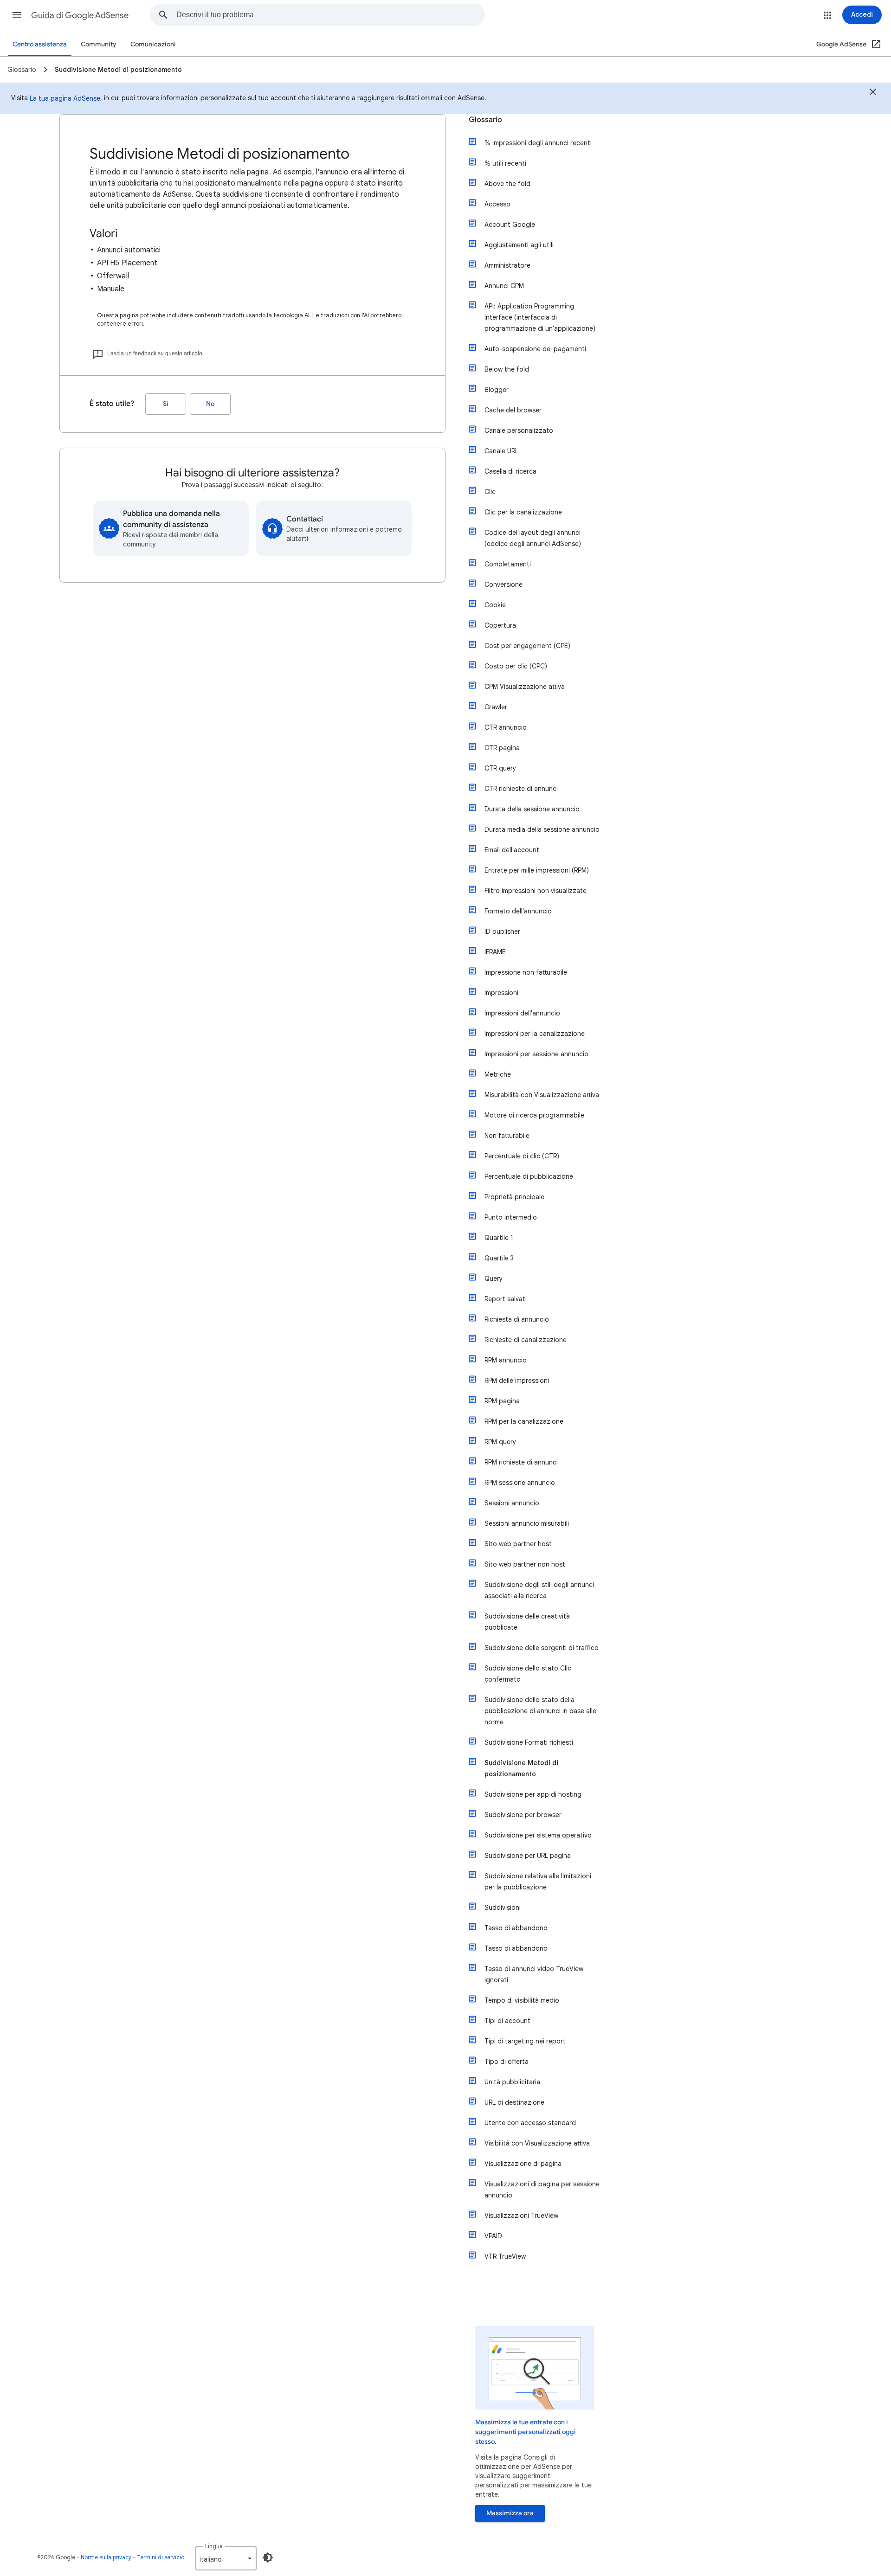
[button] (17, 15)
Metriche (498, 1074)
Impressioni (501, 993)
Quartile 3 (499, 1258)
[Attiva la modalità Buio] (268, 2557)
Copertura (500, 625)
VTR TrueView (505, 2256)
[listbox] (226, 2558)
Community (99, 44)
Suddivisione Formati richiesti (529, 1742)
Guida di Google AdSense (80, 15)
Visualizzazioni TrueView (521, 2216)
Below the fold (507, 369)
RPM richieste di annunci (521, 1462)
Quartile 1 (499, 1238)
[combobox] (330, 15)
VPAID (493, 2236)
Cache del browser (513, 410)
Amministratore (507, 265)
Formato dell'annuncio (518, 911)
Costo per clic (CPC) (516, 666)
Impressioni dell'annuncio (522, 1013)
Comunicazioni (153, 44)
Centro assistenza (40, 44)
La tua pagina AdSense (65, 98)
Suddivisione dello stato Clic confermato (528, 1674)
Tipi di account (507, 2021)
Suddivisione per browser (523, 1815)
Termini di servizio (161, 2557)
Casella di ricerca (510, 471)
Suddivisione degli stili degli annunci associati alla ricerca (539, 1590)
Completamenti (508, 564)
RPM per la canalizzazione (524, 1421)
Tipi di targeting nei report (525, 2041)
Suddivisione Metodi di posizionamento (521, 1768)
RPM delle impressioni (517, 1381)
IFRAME (495, 952)
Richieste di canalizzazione (526, 1340)
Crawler (496, 707)
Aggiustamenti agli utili (519, 245)
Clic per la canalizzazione (523, 512)
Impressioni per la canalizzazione (535, 1034)
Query (494, 1278)
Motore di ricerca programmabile (534, 1115)
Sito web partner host (518, 1544)
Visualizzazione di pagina (523, 2164)
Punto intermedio (511, 1217)
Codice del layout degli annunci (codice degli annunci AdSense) (533, 538)
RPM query (500, 1442)
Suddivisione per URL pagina (528, 1856)
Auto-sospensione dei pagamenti (535, 349)
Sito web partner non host (525, 1564)
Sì (166, 404)
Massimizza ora (510, 2513)
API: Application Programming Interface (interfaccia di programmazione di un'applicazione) (540, 317)
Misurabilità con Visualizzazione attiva (542, 1095)
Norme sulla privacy (106, 2557)
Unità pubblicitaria (512, 2082)
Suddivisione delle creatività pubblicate (527, 1622)
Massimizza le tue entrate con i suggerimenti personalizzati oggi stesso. (526, 2432)
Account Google (510, 225)
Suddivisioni (503, 1908)
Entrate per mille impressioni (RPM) (537, 870)
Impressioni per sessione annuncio (536, 1054)
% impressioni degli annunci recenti (538, 143)
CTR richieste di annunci (521, 789)
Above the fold (507, 184)
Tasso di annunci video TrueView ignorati (534, 1974)
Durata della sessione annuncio (532, 809)
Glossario (485, 120)
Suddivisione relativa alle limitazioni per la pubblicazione (538, 1882)
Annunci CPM (504, 286)
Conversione (504, 585)
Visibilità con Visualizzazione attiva (537, 2143)
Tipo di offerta (507, 2062)
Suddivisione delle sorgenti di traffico (542, 1648)
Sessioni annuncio (512, 1503)
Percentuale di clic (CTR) (522, 1156)
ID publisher (502, 931)
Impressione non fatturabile (526, 972)
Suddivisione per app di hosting (533, 1794)
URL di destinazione (514, 2102)
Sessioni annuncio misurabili (527, 1523)
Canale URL (501, 451)
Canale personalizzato (519, 430)
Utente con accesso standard (530, 2123)
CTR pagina (502, 748)
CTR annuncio (506, 727)
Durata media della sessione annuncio (542, 829)
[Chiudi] (873, 93)
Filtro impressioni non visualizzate (536, 891)
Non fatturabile (507, 1136)
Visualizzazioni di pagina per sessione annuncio (542, 2190)
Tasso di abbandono (516, 1928)
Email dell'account (512, 850)
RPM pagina (502, 1401)
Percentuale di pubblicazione (529, 1176)
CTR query (500, 768)
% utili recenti (505, 163)
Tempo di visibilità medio (522, 2000)
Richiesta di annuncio (517, 1319)
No (210, 404)
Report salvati (506, 1299)
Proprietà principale (514, 1197)
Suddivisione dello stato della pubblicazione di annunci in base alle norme (540, 1711)
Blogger (497, 390)
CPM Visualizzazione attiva (525, 687)
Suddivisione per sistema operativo (538, 1835)
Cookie (495, 605)
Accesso (497, 204)
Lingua (214, 2546)
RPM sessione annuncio (520, 1483)
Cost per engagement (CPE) (527, 646)
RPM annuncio (506, 1360)
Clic (490, 492)
